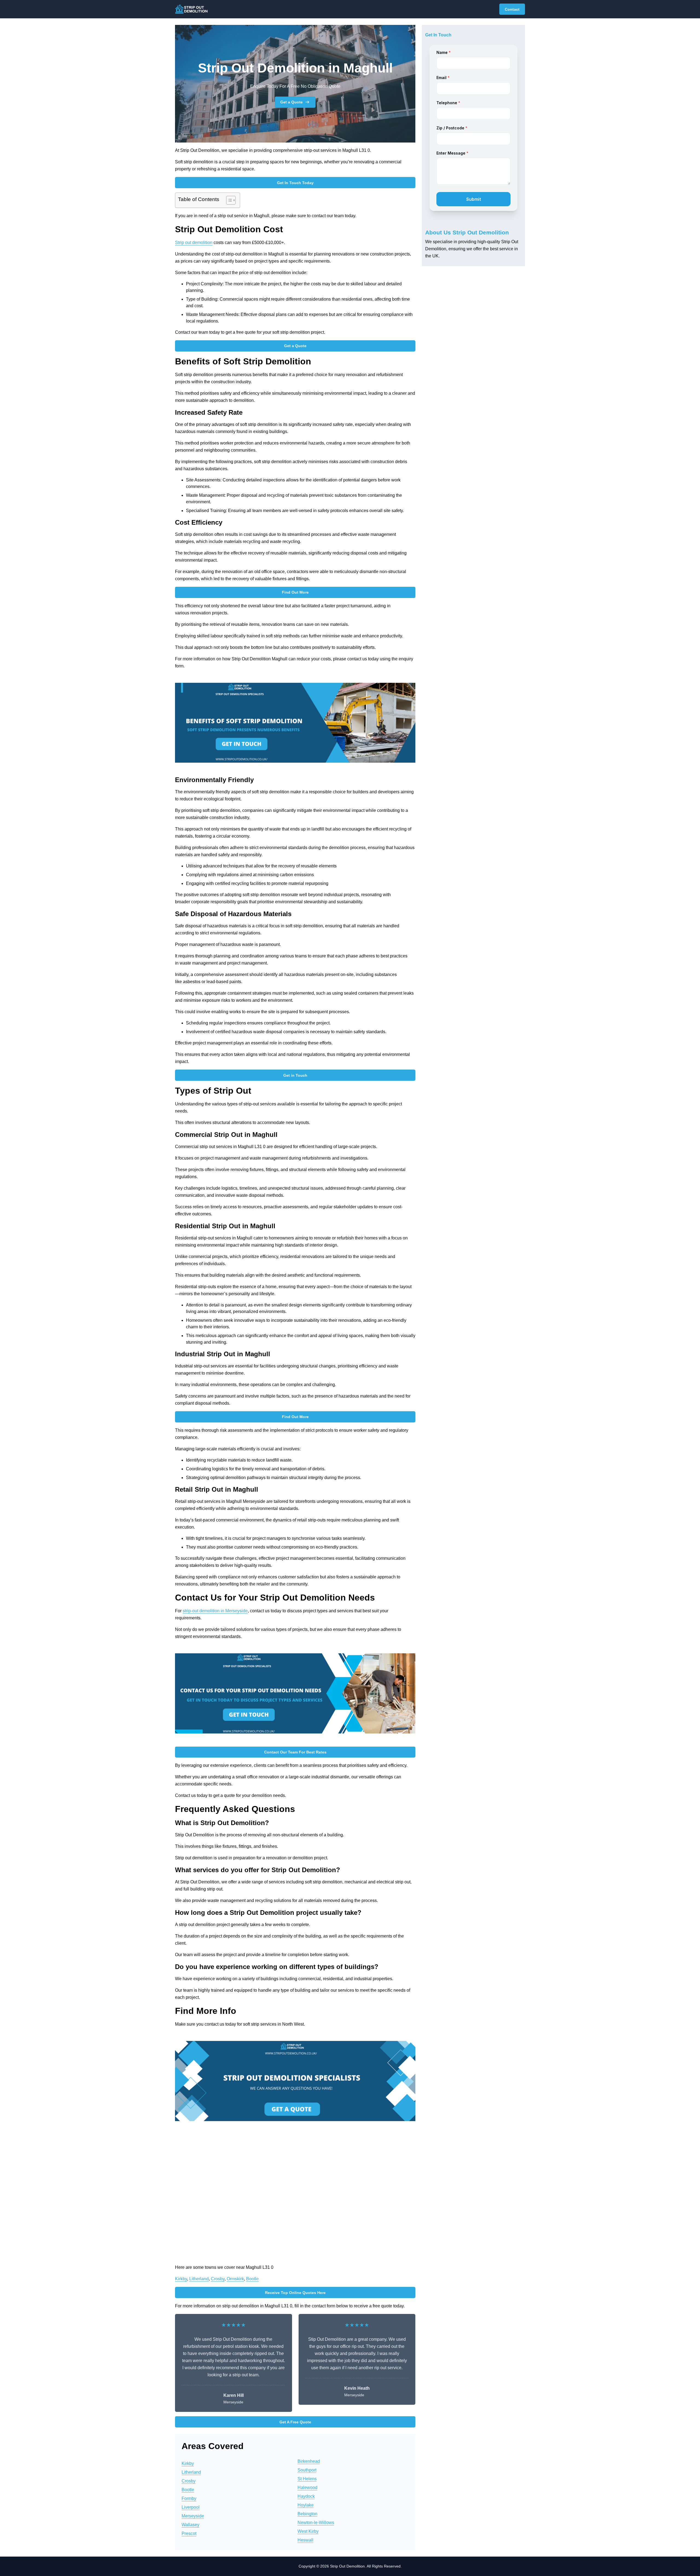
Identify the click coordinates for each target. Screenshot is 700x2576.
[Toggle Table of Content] (228, 200)
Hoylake (306, 2505)
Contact (512, 9)
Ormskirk (235, 2279)
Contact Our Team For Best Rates (295, 1752)
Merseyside (193, 2516)
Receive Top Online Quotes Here (295, 2293)
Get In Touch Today (295, 183)
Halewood (307, 2488)
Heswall (305, 2540)
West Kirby (308, 2531)
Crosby (218, 2279)
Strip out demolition (194, 243)
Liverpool (191, 2507)
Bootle (252, 2279)
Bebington (307, 2514)
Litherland (199, 2279)
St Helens (307, 2479)
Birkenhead (309, 2461)
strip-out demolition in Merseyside (215, 1611)
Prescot (189, 2533)
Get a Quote (291, 102)
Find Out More (295, 592)
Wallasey (190, 2525)
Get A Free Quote (295, 2422)
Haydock (306, 2496)
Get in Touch (295, 1075)
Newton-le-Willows (316, 2523)
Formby (189, 2498)
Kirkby (181, 2279)
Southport (307, 2470)
